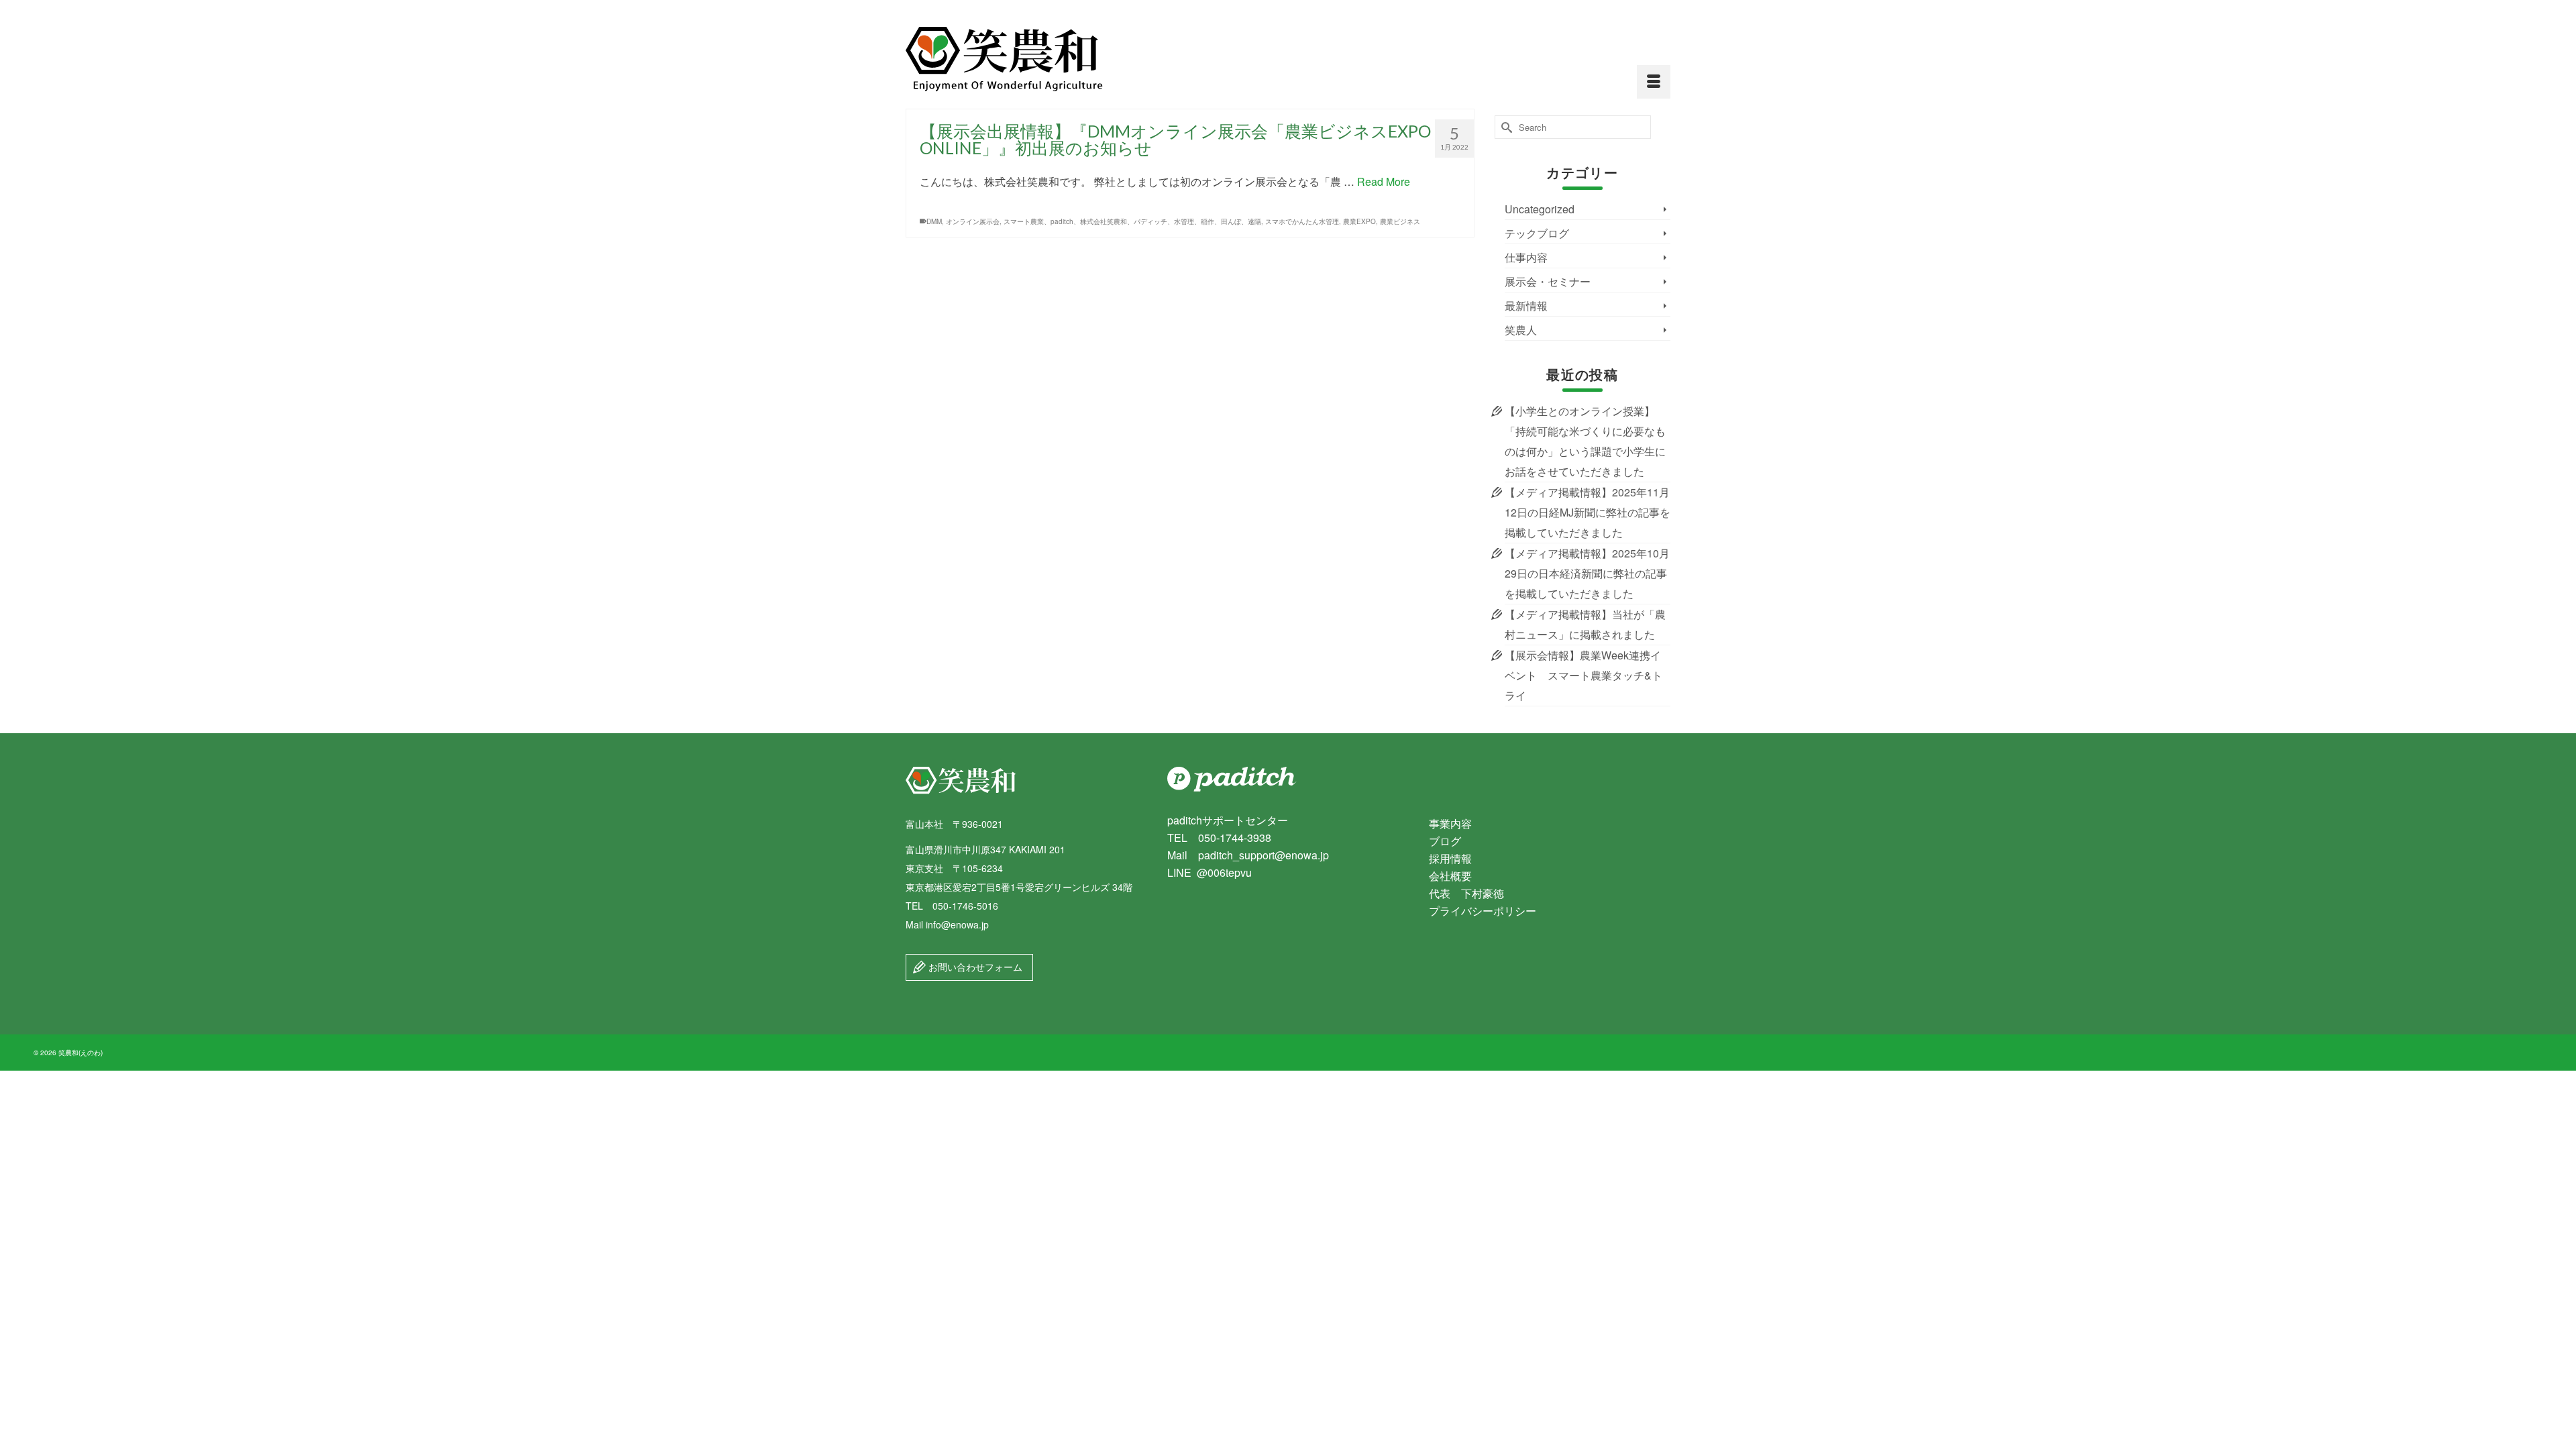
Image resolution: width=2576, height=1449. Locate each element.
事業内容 (1450, 823)
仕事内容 (1526, 257)
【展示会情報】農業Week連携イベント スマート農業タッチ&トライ (1584, 675)
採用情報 (1450, 858)
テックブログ (1537, 233)
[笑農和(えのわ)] (1026, 59)
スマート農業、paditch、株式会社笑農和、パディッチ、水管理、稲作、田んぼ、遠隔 (1132, 221)
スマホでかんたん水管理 (1302, 221)
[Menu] (1654, 82)
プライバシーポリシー (1483, 911)
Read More (1384, 181)
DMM (934, 221)
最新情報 (1526, 306)
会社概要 (1450, 876)
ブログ (1445, 841)
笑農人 (1521, 330)
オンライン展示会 (973, 221)
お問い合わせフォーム (974, 967)
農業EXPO (1359, 221)
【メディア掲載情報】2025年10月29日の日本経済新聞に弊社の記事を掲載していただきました (1587, 573)
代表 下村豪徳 (1466, 893)
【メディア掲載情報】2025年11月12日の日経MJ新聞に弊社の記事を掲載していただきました (1588, 512)
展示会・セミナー (1548, 281)
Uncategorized (1540, 209)
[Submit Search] (1505, 127)
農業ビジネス (1400, 221)
